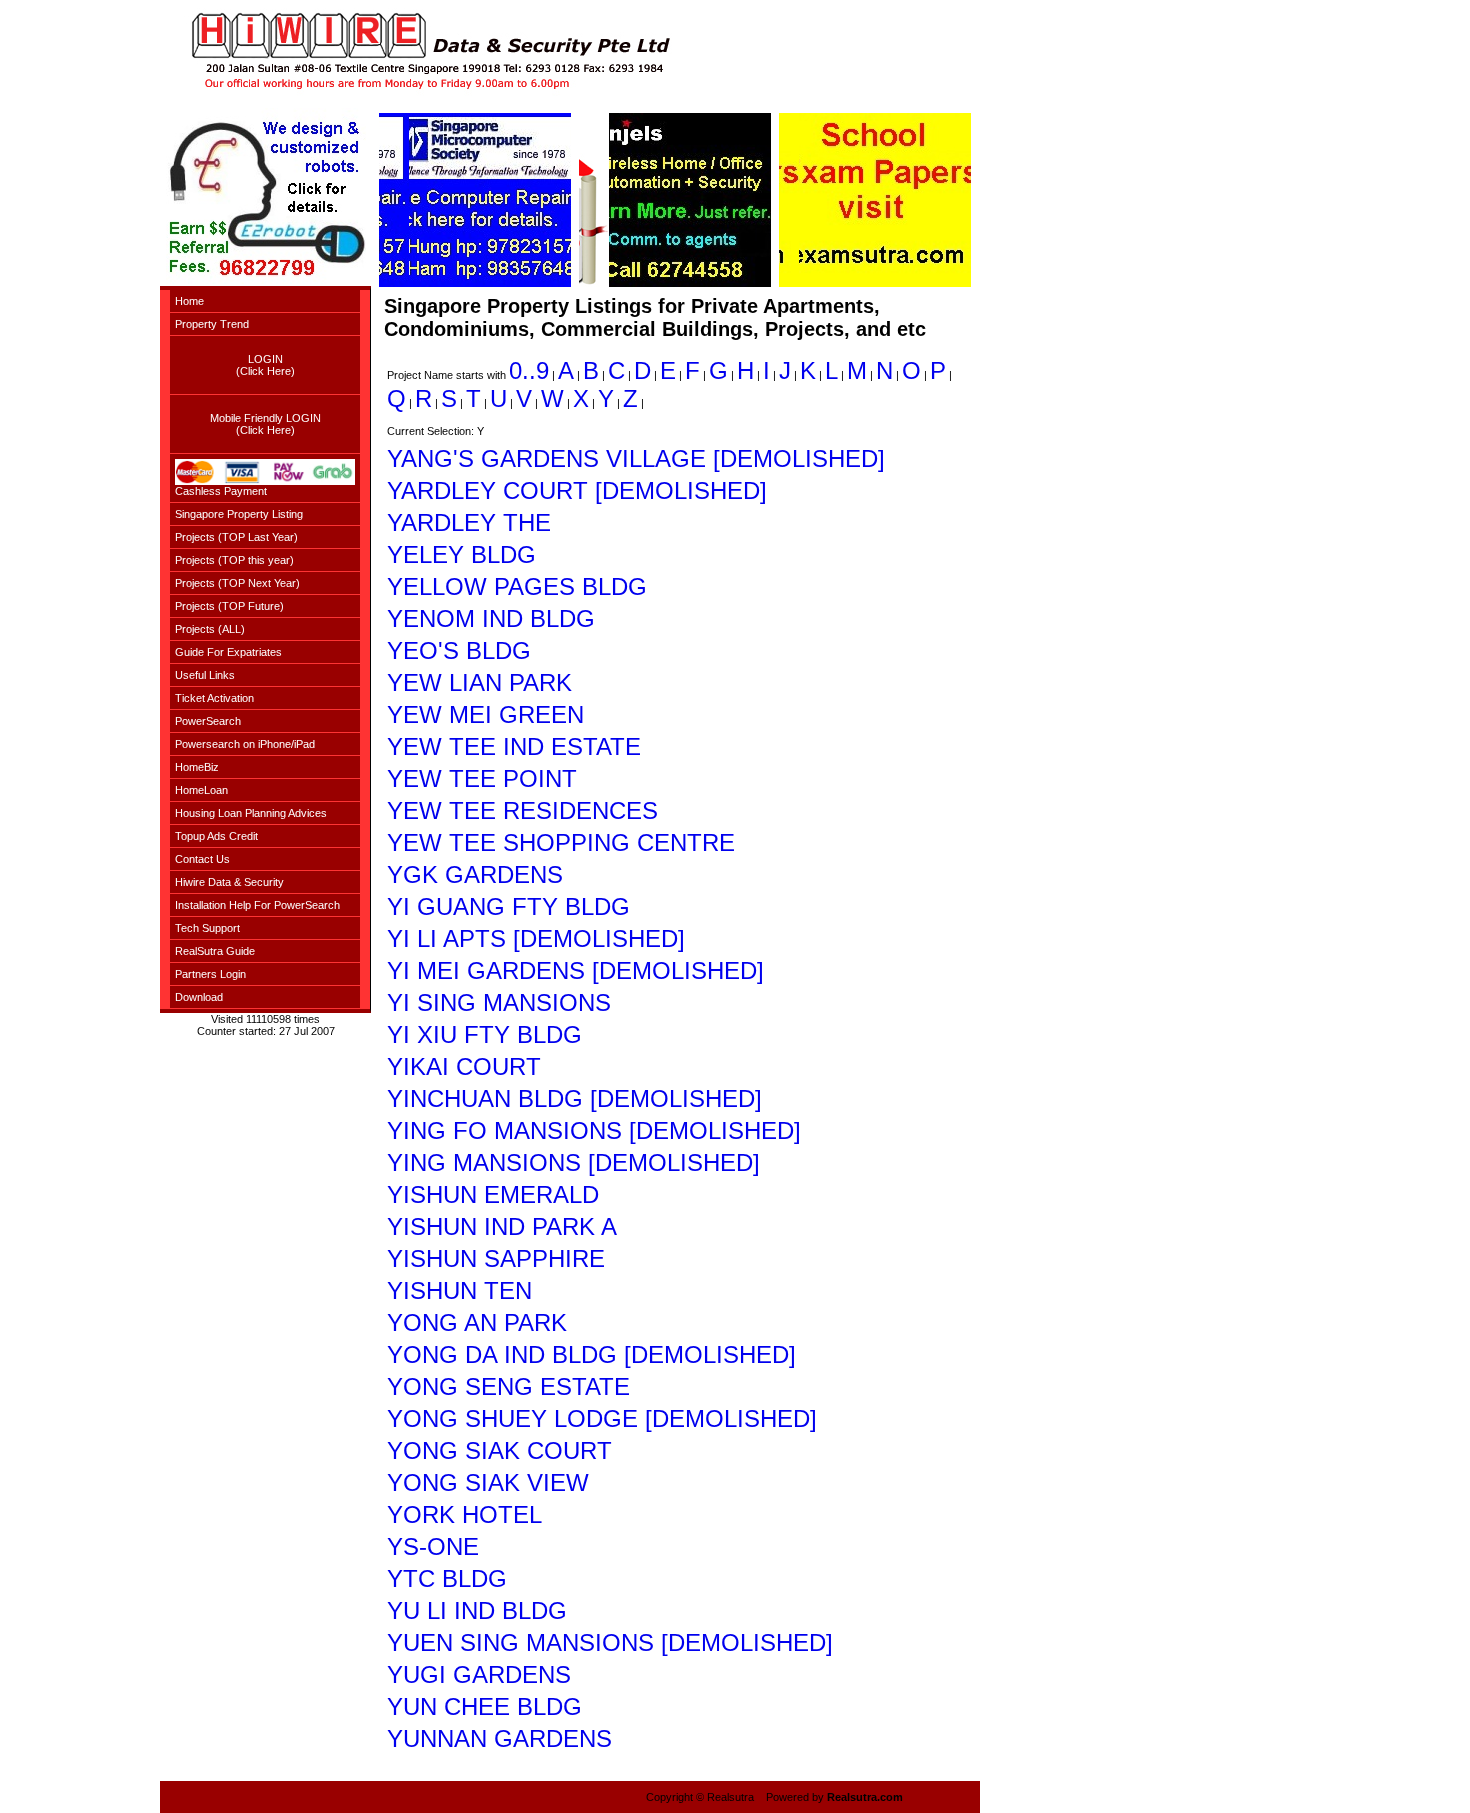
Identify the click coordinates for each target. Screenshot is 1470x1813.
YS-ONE (433, 1546)
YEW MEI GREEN (485, 714)
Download (199, 997)
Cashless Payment (221, 491)
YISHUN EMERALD (493, 1194)
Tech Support (207, 928)
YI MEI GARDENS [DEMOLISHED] (575, 970)
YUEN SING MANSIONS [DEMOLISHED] (610, 1642)
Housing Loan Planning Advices (251, 813)
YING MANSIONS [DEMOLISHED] (573, 1162)
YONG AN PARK (477, 1322)
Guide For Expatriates (228, 652)
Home (189, 301)
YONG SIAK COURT (499, 1450)
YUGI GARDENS (479, 1674)
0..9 (529, 370)
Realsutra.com (865, 1797)
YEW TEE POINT (482, 778)
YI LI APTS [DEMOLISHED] (536, 938)
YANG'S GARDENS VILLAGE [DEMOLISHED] (636, 458)
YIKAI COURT (464, 1066)
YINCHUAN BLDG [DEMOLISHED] (574, 1098)
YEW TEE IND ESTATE (514, 746)
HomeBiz (197, 767)
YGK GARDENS (475, 874)
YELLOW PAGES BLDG (517, 586)
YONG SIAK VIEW (488, 1482)
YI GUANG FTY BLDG (508, 906)
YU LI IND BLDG (477, 1610)
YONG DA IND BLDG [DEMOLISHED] (591, 1354)
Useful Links (205, 675)
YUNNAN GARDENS (499, 1738)
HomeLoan (201, 790)
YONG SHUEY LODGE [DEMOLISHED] (602, 1418)
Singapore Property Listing (239, 514)
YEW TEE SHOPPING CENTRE (561, 842)
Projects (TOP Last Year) (236, 537)
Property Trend (212, 324)
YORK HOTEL (464, 1514)
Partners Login (210, 974)
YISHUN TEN (459, 1290)
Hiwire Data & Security (229, 882)
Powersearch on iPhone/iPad (245, 744)
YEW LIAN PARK (479, 682)
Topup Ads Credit (216, 836)
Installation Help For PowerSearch (257, 905)
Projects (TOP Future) (229, 606)
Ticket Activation (214, 698)
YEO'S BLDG (459, 650)
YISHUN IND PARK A (502, 1226)
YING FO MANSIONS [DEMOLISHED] (594, 1130)
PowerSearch (208, 721)
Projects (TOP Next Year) (237, 583)
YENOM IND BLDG (491, 618)
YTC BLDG (447, 1578)
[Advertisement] (80, 300)
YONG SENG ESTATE (508, 1386)
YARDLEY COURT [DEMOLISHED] (577, 490)
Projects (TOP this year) (234, 560)
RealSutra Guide (215, 951)
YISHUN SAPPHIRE (496, 1258)
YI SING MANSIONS (499, 1002)
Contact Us (202, 859)
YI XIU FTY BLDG (484, 1034)
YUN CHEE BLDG (484, 1706)
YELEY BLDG (461, 554)
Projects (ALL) (210, 629)
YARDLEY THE (469, 522)
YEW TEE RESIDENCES (522, 810)
